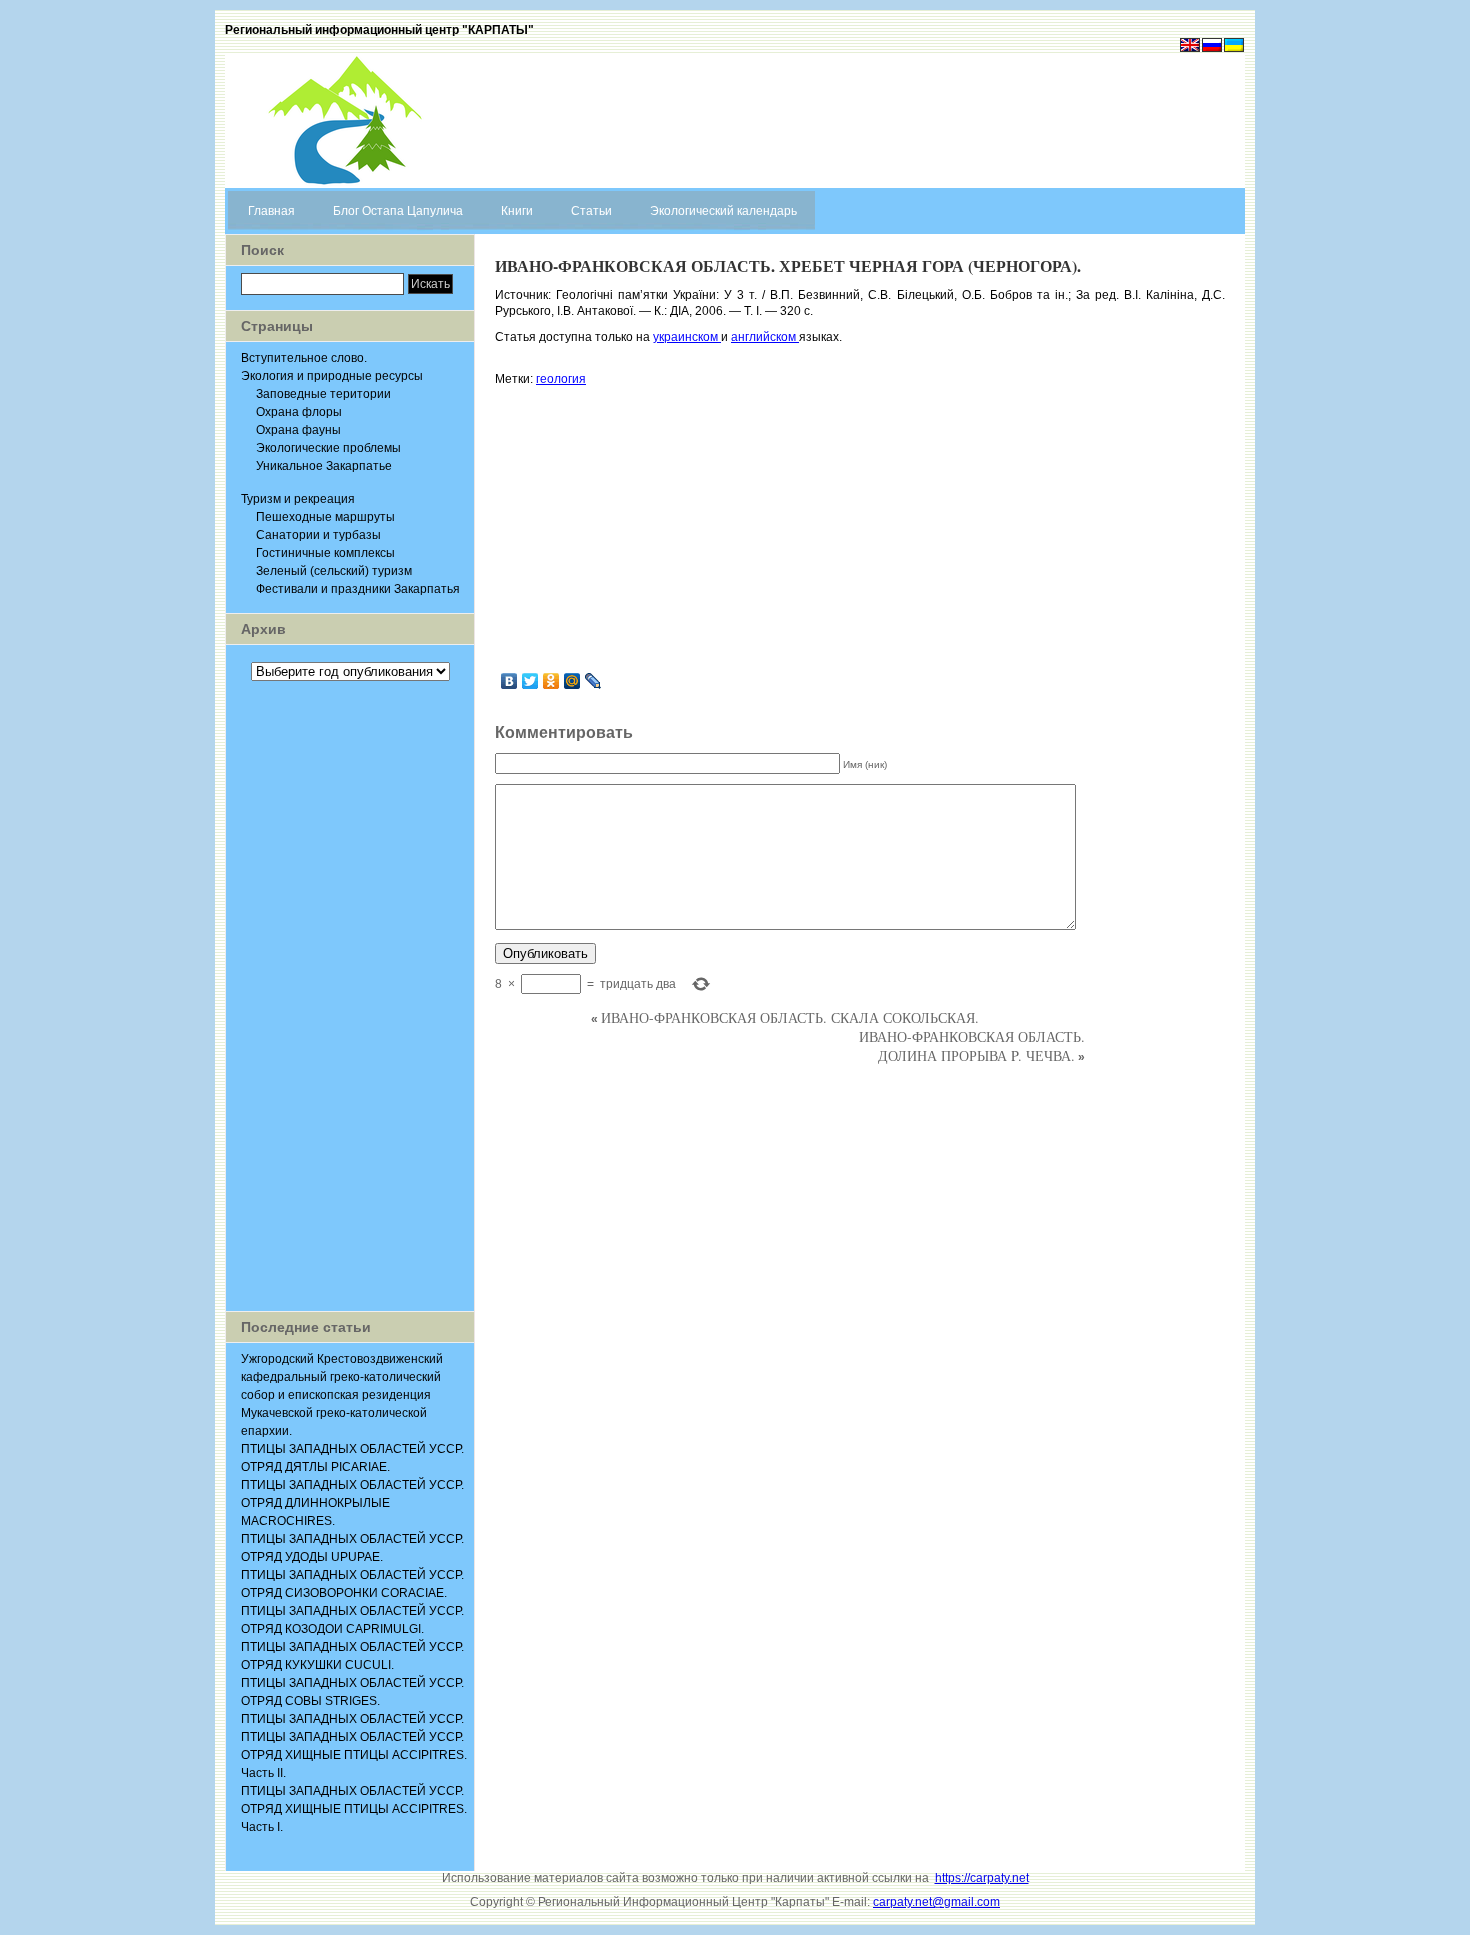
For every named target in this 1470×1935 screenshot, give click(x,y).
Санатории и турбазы (318, 535)
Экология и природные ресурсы (332, 376)
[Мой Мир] (572, 681)
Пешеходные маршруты (325, 517)
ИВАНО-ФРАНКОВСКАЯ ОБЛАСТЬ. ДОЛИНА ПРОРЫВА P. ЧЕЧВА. (972, 1046)
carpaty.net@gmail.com (936, 1902)
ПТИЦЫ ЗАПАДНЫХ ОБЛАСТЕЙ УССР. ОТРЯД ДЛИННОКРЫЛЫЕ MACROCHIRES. (352, 1503)
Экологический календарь (723, 211)
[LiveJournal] (593, 681)
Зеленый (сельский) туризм (334, 571)
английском (765, 337)
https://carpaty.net (982, 1878)
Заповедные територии (323, 394)
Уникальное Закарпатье (324, 466)
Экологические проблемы (328, 448)
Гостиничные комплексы (325, 553)
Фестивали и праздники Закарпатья (358, 589)
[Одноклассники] (551, 681)
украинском (687, 337)
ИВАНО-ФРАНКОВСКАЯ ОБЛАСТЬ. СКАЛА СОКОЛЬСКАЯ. (790, 1017)
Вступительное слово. (304, 358)
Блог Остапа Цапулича (398, 211)
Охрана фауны (298, 430)
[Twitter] (530, 681)
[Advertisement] (350, 996)
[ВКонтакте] (509, 681)
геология (561, 379)
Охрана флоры (299, 412)
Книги (517, 211)
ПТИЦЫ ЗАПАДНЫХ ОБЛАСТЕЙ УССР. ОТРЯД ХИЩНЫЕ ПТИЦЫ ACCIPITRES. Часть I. (354, 1809)
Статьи (591, 211)
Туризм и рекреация (298, 499)
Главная (271, 211)
